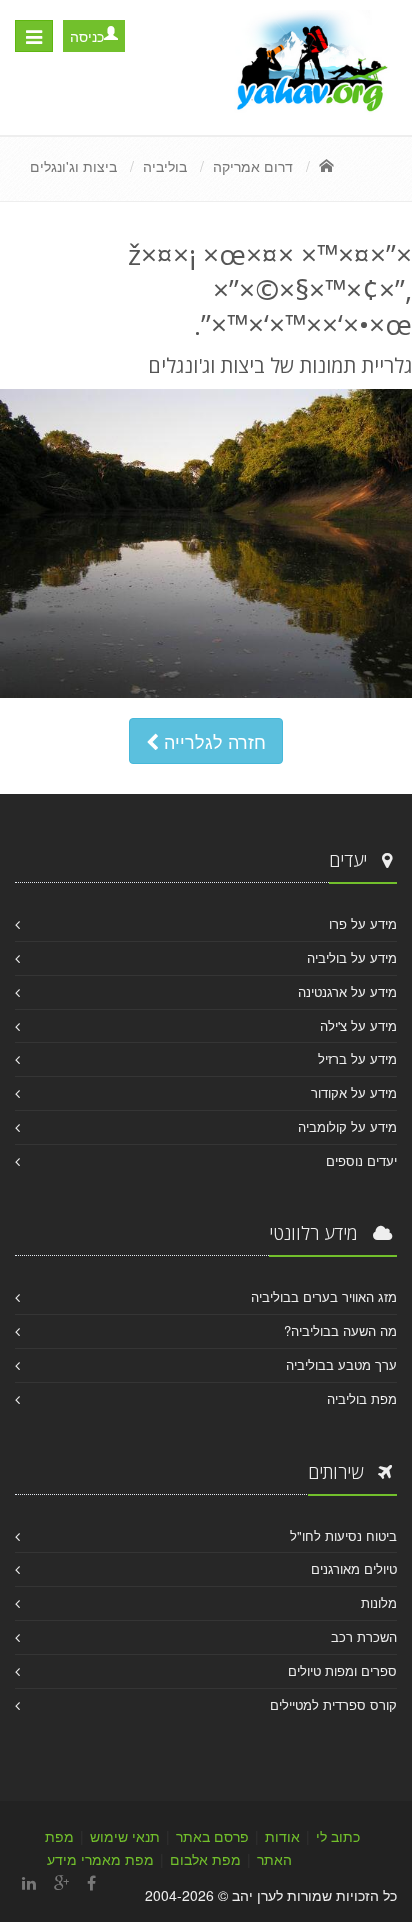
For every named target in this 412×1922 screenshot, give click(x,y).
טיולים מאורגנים (354, 1568)
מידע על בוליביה (352, 957)
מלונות (379, 1602)
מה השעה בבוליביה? (340, 1330)
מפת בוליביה (362, 1398)
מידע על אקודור (354, 1092)
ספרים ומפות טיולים (342, 1670)
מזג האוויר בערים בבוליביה (324, 1296)
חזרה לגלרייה (212, 741)
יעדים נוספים (361, 1160)
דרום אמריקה (253, 166)
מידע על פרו (363, 923)
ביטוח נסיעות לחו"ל (343, 1535)
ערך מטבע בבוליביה (341, 1364)
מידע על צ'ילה (358, 1025)
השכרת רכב (364, 1636)
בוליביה (165, 166)
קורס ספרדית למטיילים (333, 1704)
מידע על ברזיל (357, 1058)
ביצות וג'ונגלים (73, 166)
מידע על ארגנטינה (347, 991)
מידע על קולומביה (347, 1126)
